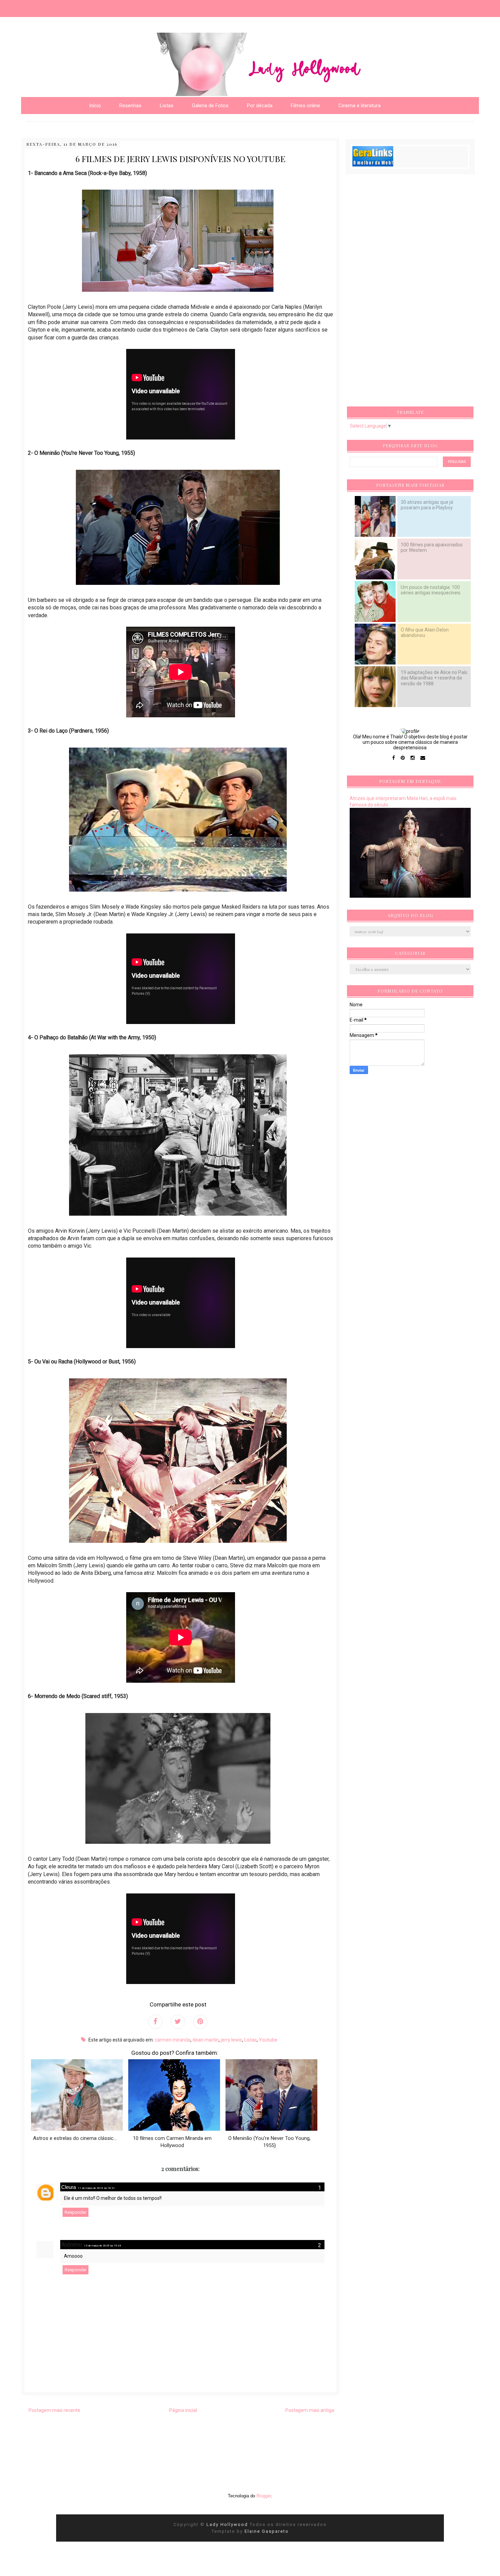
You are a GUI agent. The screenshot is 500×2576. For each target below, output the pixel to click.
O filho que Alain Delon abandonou (425, 633)
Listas (251, 2040)
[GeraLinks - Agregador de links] (373, 165)
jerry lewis (231, 2040)
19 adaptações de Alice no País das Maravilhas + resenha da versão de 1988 (434, 678)
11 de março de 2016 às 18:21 (96, 2188)
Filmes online (305, 106)
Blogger (264, 2496)
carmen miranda (173, 2040)
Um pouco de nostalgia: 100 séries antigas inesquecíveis (431, 590)
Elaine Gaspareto (267, 2531)
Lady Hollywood (228, 2524)
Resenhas (130, 106)
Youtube (268, 2040)
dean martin (206, 2040)
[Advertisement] (401, 292)
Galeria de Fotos (210, 106)
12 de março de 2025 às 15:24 (103, 2246)
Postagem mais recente (54, 2410)
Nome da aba (50, 7)
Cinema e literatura (360, 106)
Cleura (69, 2187)
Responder (76, 2212)
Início (95, 106)
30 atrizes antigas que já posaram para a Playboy (427, 505)
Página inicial (183, 2410)
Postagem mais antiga (310, 2410)
